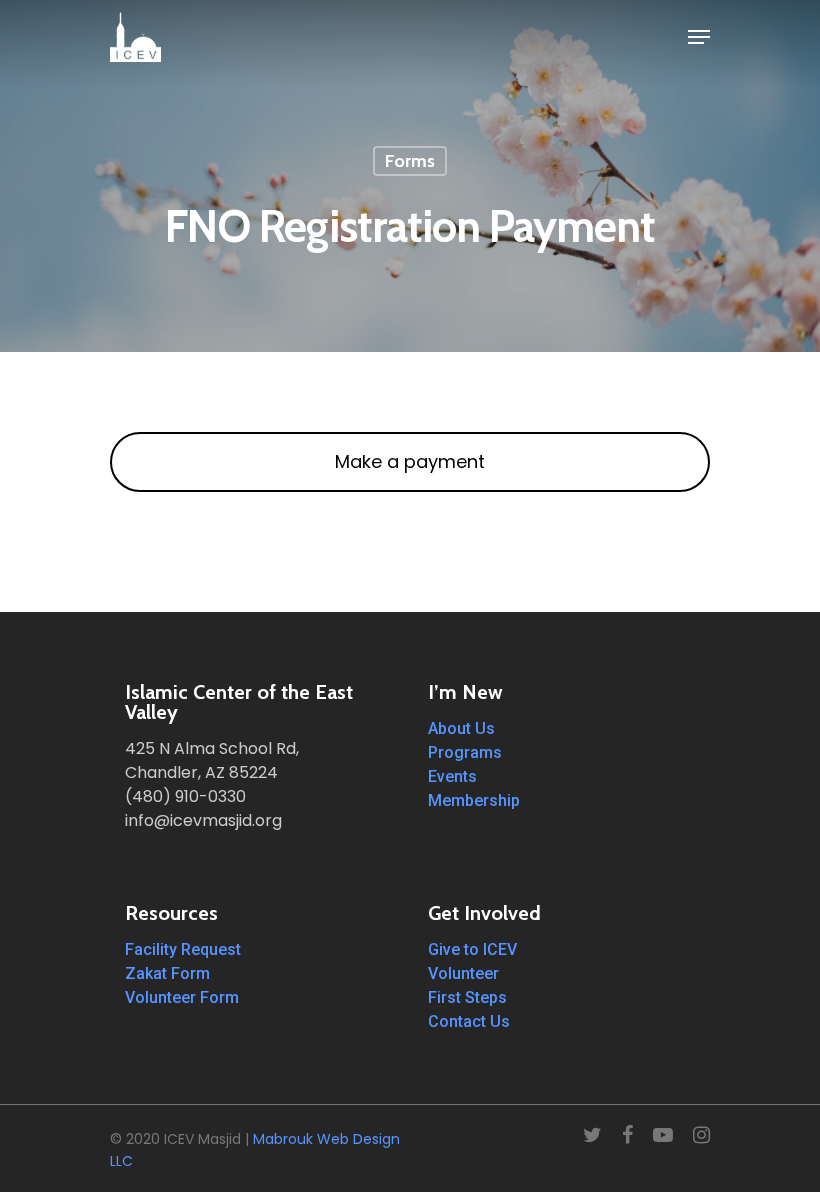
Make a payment (410, 461)
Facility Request (183, 949)
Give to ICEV (472, 949)
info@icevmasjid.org (203, 820)
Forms (410, 161)
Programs (465, 752)
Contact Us (469, 1021)
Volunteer (463, 973)
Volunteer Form (182, 997)
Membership (474, 800)
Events (452, 776)
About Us (461, 728)
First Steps (467, 997)
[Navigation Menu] (699, 37)
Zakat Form (167, 973)
